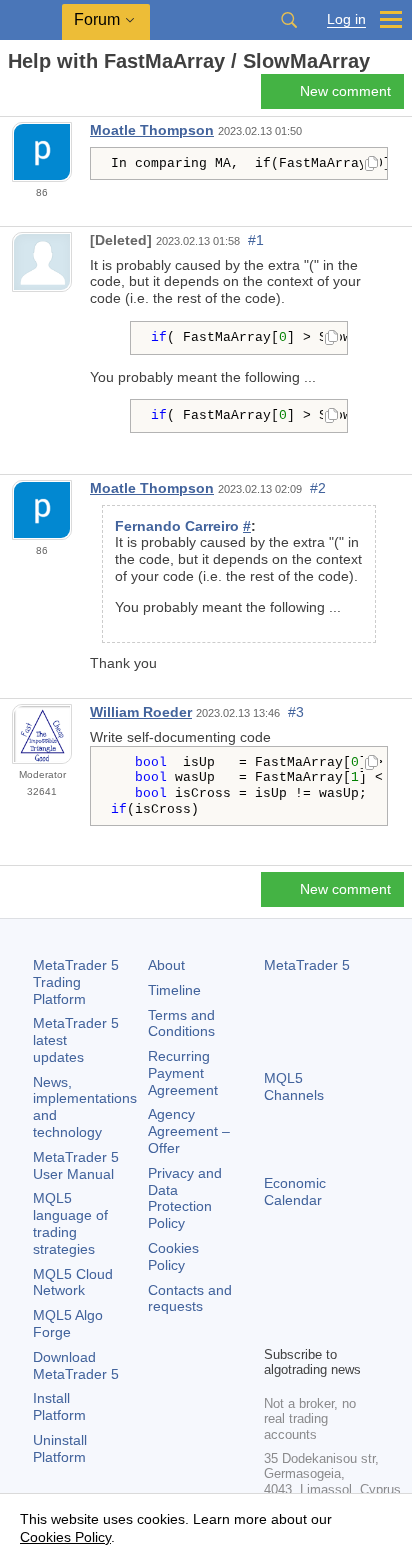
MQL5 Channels (294, 1086)
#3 (296, 712)
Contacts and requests (190, 1298)
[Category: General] (38, 97)
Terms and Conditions (181, 1023)
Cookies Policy (173, 1256)
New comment (345, 91)
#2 (318, 488)
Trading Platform (76, 982)
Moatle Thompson (152, 130)
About (166, 965)
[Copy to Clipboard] (371, 165)
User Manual (76, 1165)
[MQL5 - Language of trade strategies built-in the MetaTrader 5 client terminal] (31, 20)
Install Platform (59, 1406)
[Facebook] (276, 1295)
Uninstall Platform (60, 1448)
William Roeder (141, 712)
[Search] (289, 20)
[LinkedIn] (308, 1327)
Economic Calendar (295, 1191)
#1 (256, 240)
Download (76, 1365)
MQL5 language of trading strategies (70, 1223)
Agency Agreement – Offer (189, 1131)
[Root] (14, 96)
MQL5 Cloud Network (73, 1282)
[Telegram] (308, 1295)
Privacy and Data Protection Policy (185, 1198)
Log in (346, 19)
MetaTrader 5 (307, 965)
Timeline (174, 990)
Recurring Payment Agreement (183, 1073)
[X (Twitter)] (340, 1295)
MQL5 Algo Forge (68, 1323)
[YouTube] (276, 1327)
